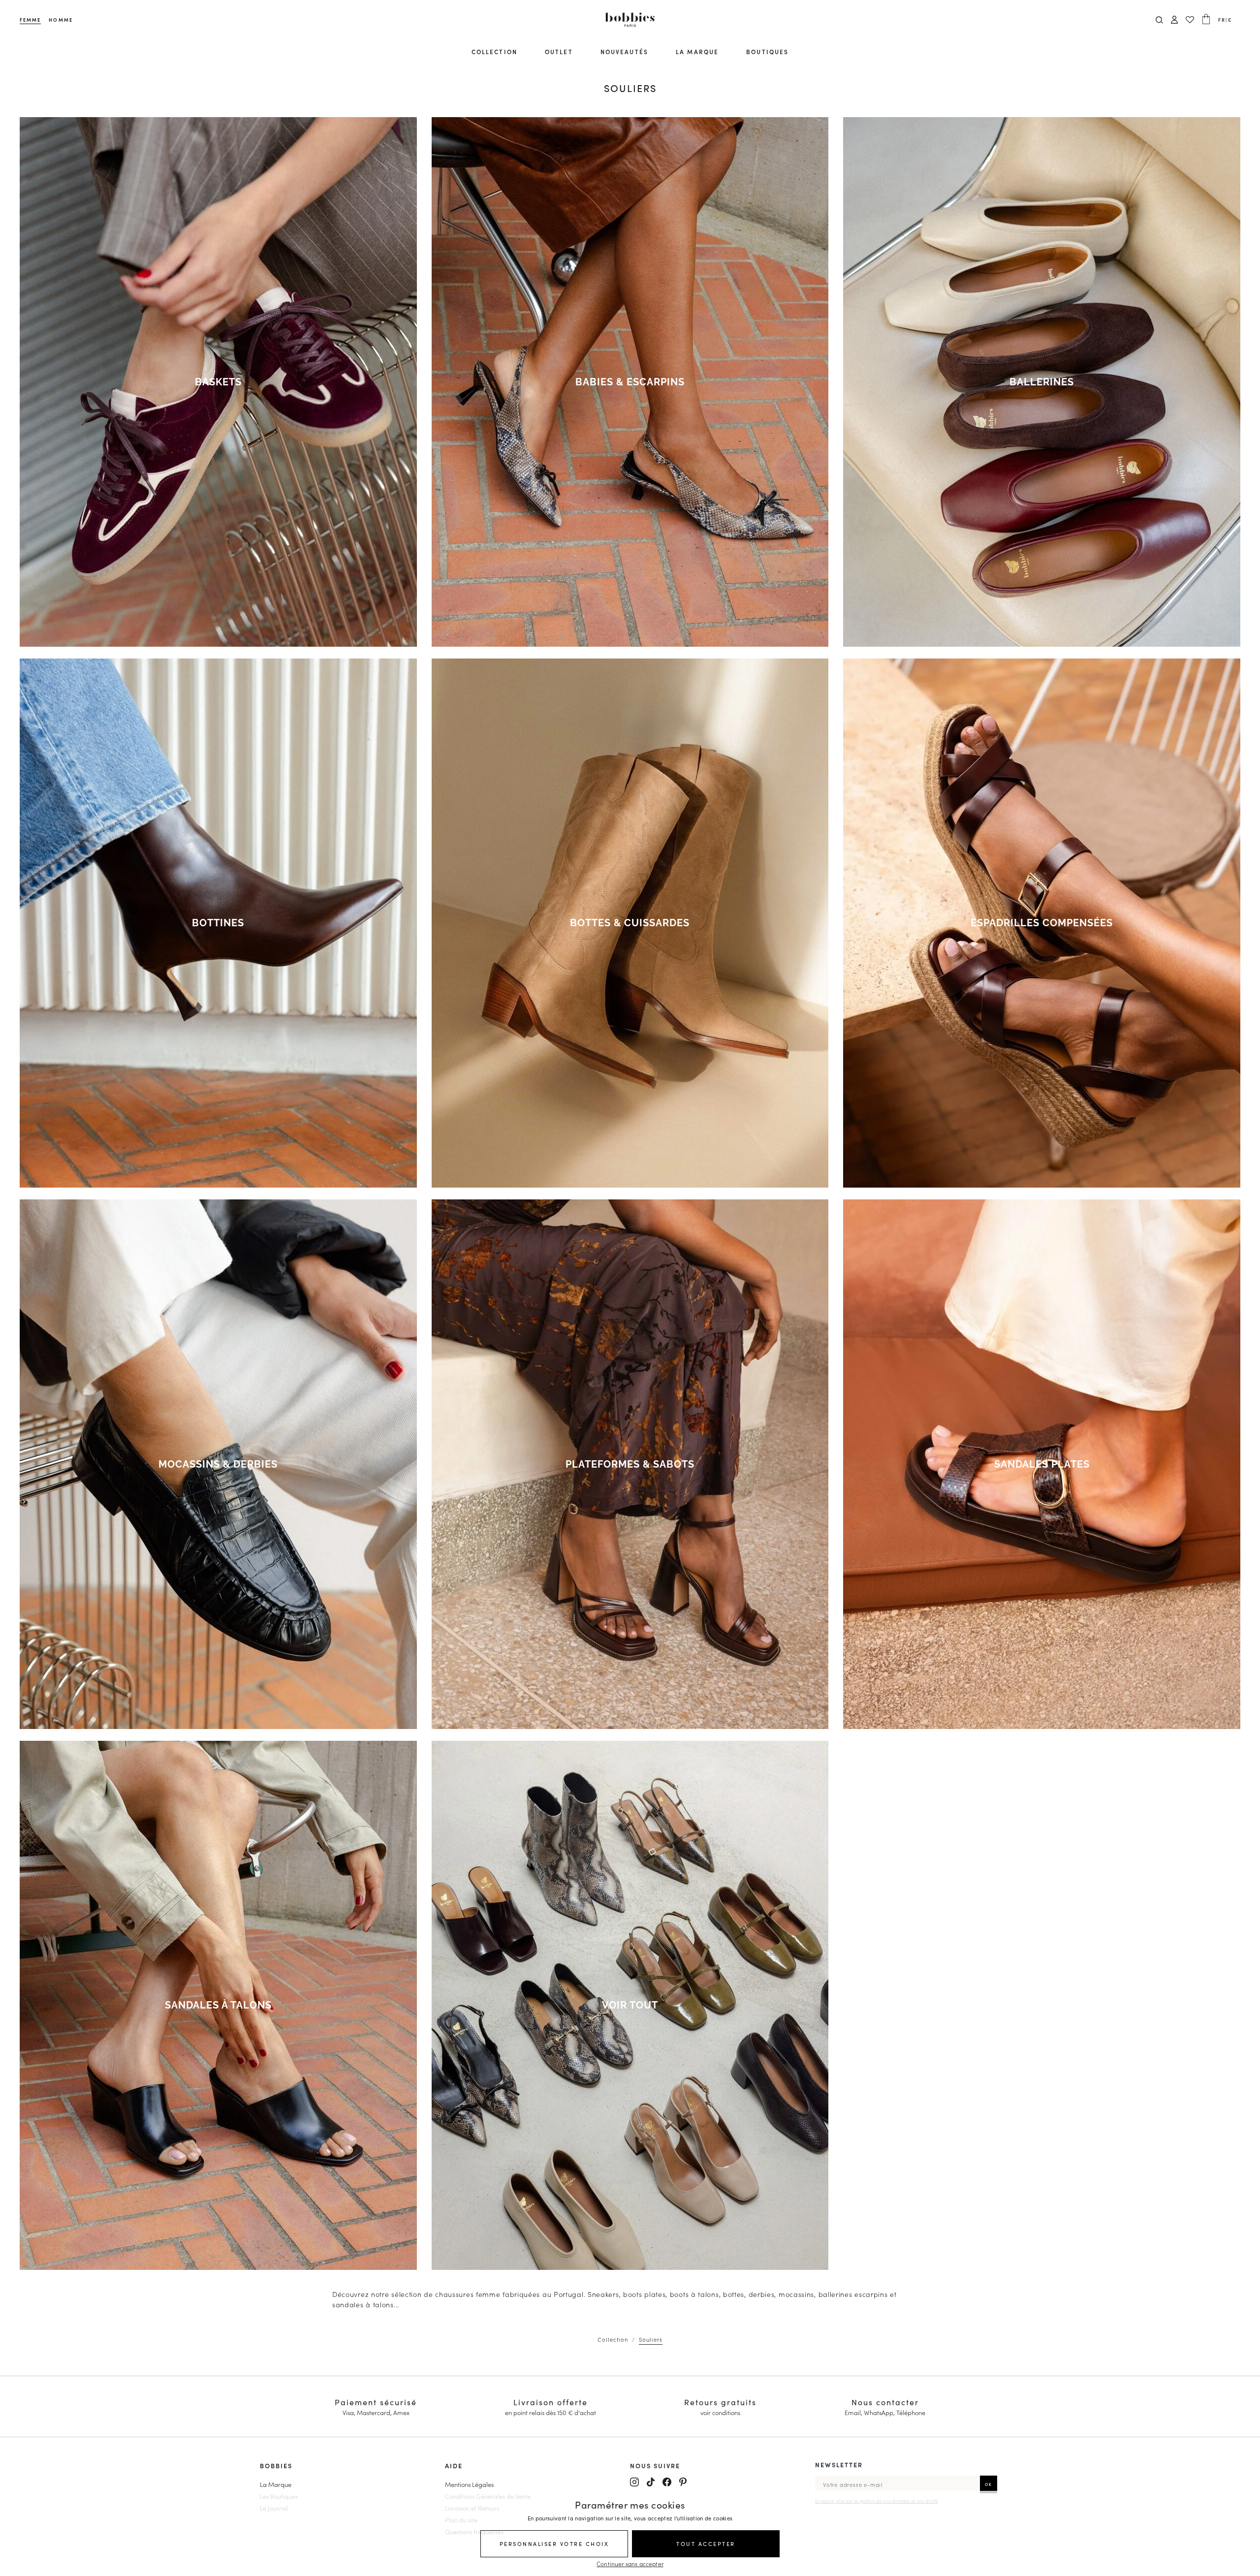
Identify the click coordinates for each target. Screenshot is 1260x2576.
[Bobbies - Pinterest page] (683, 2482)
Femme (30, 20)
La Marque (276, 2484)
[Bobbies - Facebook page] (667, 2482)
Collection (494, 51)
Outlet (559, 51)
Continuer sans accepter (630, 2563)
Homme (61, 20)
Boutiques (767, 51)
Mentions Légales (469, 2484)
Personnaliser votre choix (554, 2544)
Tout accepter (706, 2544)
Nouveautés (624, 51)
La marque (697, 51)
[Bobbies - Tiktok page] (651, 2482)
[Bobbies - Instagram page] (634, 2482)
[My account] (1174, 20)
